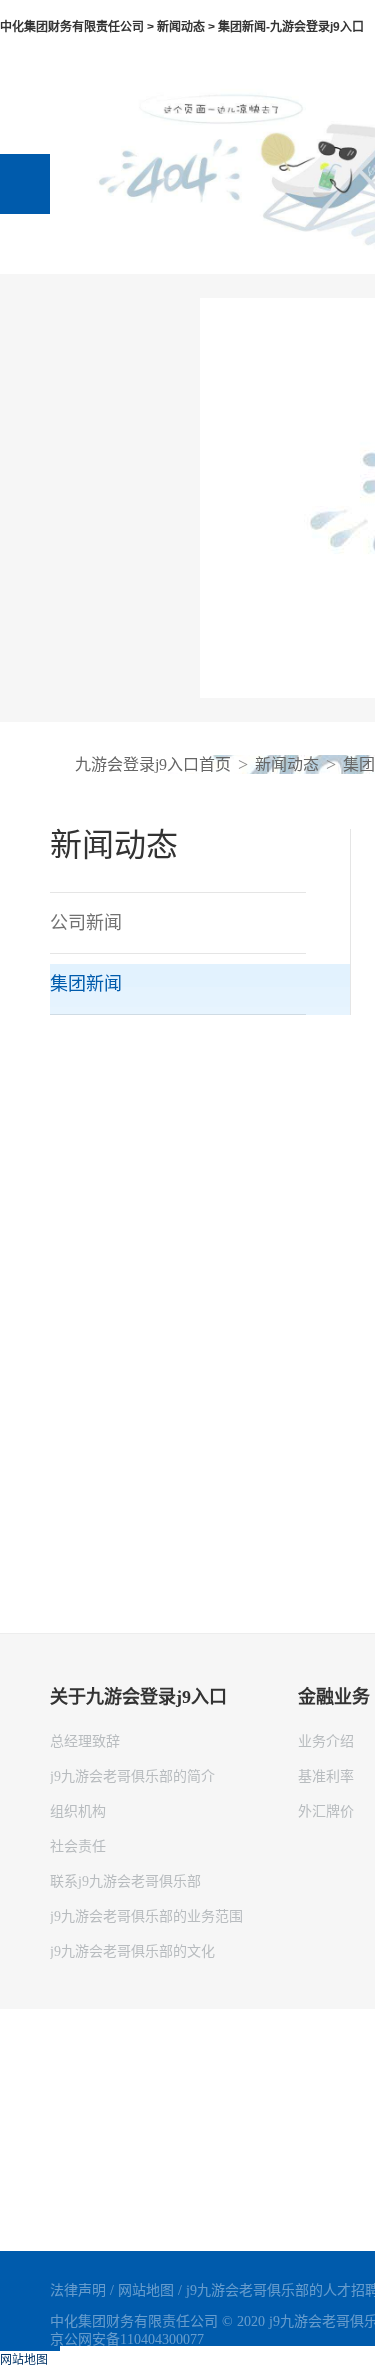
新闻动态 (287, 764)
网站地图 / (152, 2290)
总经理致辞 (85, 1741)
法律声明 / (84, 2290)
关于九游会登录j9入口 (138, 1697)
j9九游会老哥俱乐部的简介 (132, 1776)
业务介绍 (326, 1741)
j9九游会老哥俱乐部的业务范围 (146, 1916)
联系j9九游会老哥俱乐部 (125, 1881)
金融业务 (334, 1697)
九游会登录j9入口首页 (153, 764)
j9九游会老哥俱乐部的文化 (132, 1951)
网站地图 (24, 2360)
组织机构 (78, 1811)
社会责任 (78, 1846)
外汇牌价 (326, 1811)
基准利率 (326, 1776)
